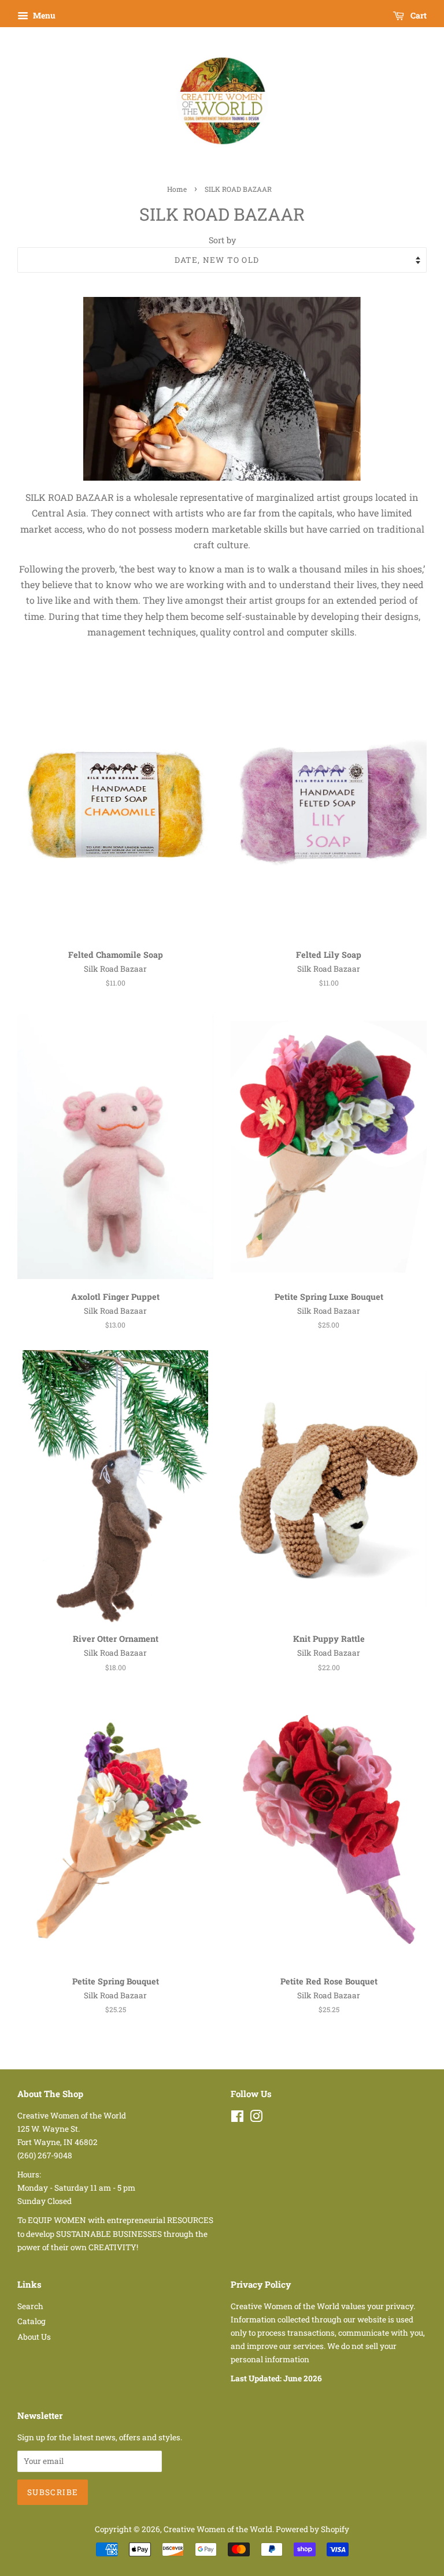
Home (177, 189)
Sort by (222, 240)
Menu (43, 15)
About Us (34, 2337)
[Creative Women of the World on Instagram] (256, 2118)
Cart (418, 15)
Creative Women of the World (218, 2529)
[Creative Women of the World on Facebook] (237, 2118)
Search (30, 2306)
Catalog (32, 2321)
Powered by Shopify (312, 2529)
